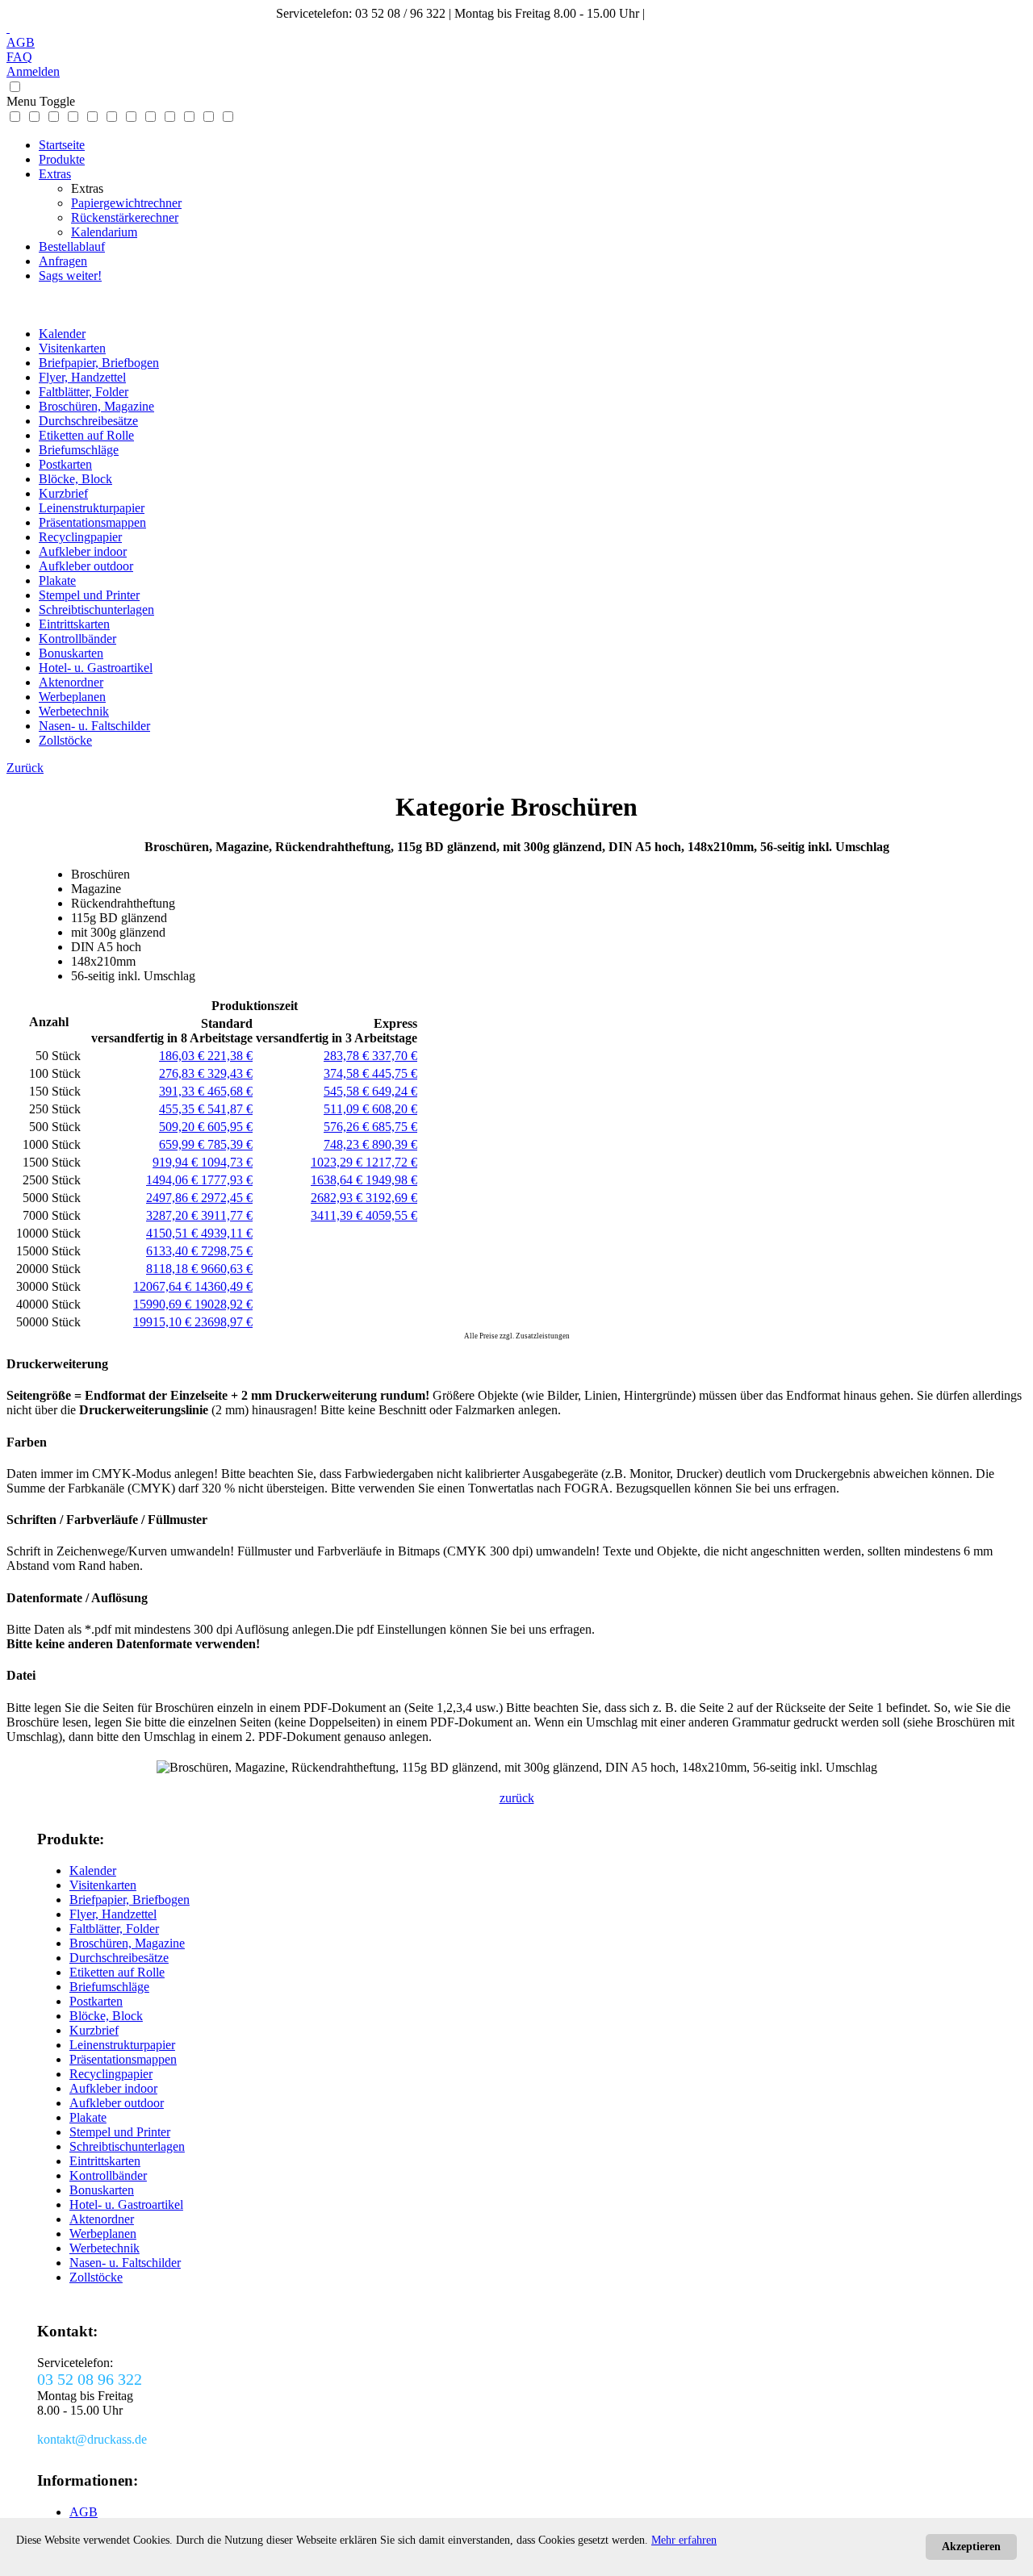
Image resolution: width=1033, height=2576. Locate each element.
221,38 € (230, 1056)
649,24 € (395, 1091)
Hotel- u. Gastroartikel (96, 668)
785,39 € (230, 1144)
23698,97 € (224, 1322)
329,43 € (230, 1073)
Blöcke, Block (75, 479)
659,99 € (183, 1144)
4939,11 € (227, 1233)
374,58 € (348, 1073)
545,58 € (348, 1091)
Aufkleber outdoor (86, 566)
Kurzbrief (63, 493)
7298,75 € (227, 1251)
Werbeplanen (72, 697)
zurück (517, 1798)
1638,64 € (338, 1180)
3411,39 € (338, 1215)
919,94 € (177, 1162)
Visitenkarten (72, 348)
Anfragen (63, 261)
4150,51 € (174, 1233)
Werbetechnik (74, 711)
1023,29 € (338, 1162)
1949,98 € (391, 1180)
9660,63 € (227, 1269)
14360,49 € (224, 1286)
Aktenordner (71, 682)
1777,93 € (227, 1180)
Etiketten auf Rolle (86, 435)
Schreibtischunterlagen (96, 610)
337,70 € (395, 1056)
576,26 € (348, 1127)
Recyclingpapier (80, 537)
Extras (55, 174)
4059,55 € (391, 1215)
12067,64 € (164, 1286)
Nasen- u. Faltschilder (94, 726)
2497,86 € (174, 1198)
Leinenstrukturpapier (92, 508)
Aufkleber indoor (83, 551)
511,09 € (348, 1109)
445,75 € (395, 1073)
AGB (21, 42)
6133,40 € (174, 1251)
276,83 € (183, 1073)
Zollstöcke (65, 740)
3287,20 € (174, 1215)
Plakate (57, 580)
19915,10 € (164, 1322)
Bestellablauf (72, 246)
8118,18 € (174, 1269)
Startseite (62, 145)
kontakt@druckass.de (703, 13)
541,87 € (230, 1109)
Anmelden (33, 71)
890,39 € (395, 1144)
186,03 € (183, 1056)
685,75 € (395, 1127)
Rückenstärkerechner (125, 217)
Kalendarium (104, 232)
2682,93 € (338, 1198)
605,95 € (230, 1127)
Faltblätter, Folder (84, 392)
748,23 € (348, 1144)
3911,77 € (227, 1215)
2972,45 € (227, 1198)
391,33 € (183, 1091)
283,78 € (348, 1056)
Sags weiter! (70, 276)
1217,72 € (391, 1162)
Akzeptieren (971, 2547)
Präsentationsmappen (92, 522)
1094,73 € (227, 1162)
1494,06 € (174, 1180)
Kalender (62, 334)
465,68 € (230, 1091)
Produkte (62, 159)
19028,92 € (224, 1304)
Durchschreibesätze (88, 421)
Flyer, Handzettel (82, 377)
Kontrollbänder (77, 639)
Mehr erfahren (684, 2540)
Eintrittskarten (74, 624)
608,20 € (395, 1109)
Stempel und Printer (89, 595)
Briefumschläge (79, 450)
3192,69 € (391, 1198)
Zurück (25, 768)
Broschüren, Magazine (96, 406)
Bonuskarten (71, 653)
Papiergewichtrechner (126, 203)
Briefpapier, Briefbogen (99, 363)
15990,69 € (164, 1304)
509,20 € (183, 1127)
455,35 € (183, 1109)
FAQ (19, 57)
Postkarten (65, 464)
